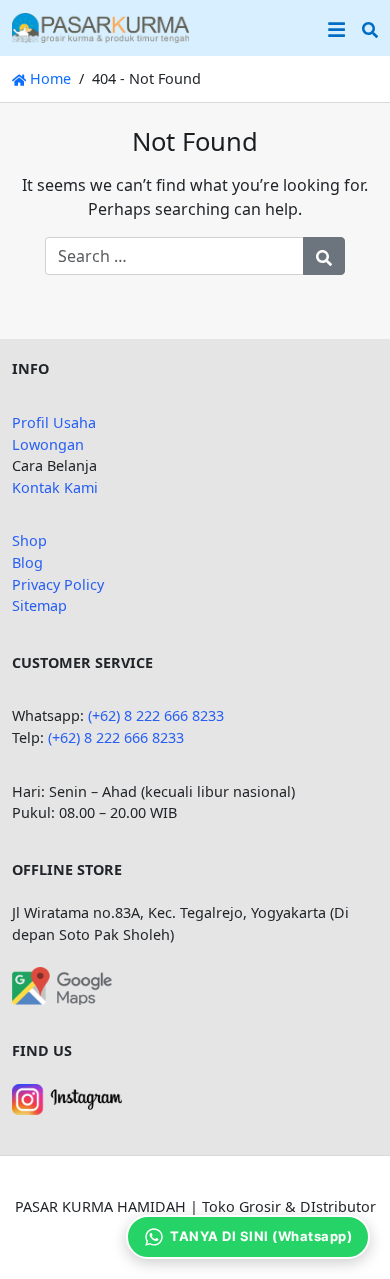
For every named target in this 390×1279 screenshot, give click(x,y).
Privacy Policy (58, 584)
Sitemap (39, 605)
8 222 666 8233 (134, 737)
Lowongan (48, 444)
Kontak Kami (55, 487)
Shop (29, 540)
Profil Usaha (54, 422)
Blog (27, 562)
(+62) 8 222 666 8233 (156, 715)
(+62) (66, 737)
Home (48, 78)
